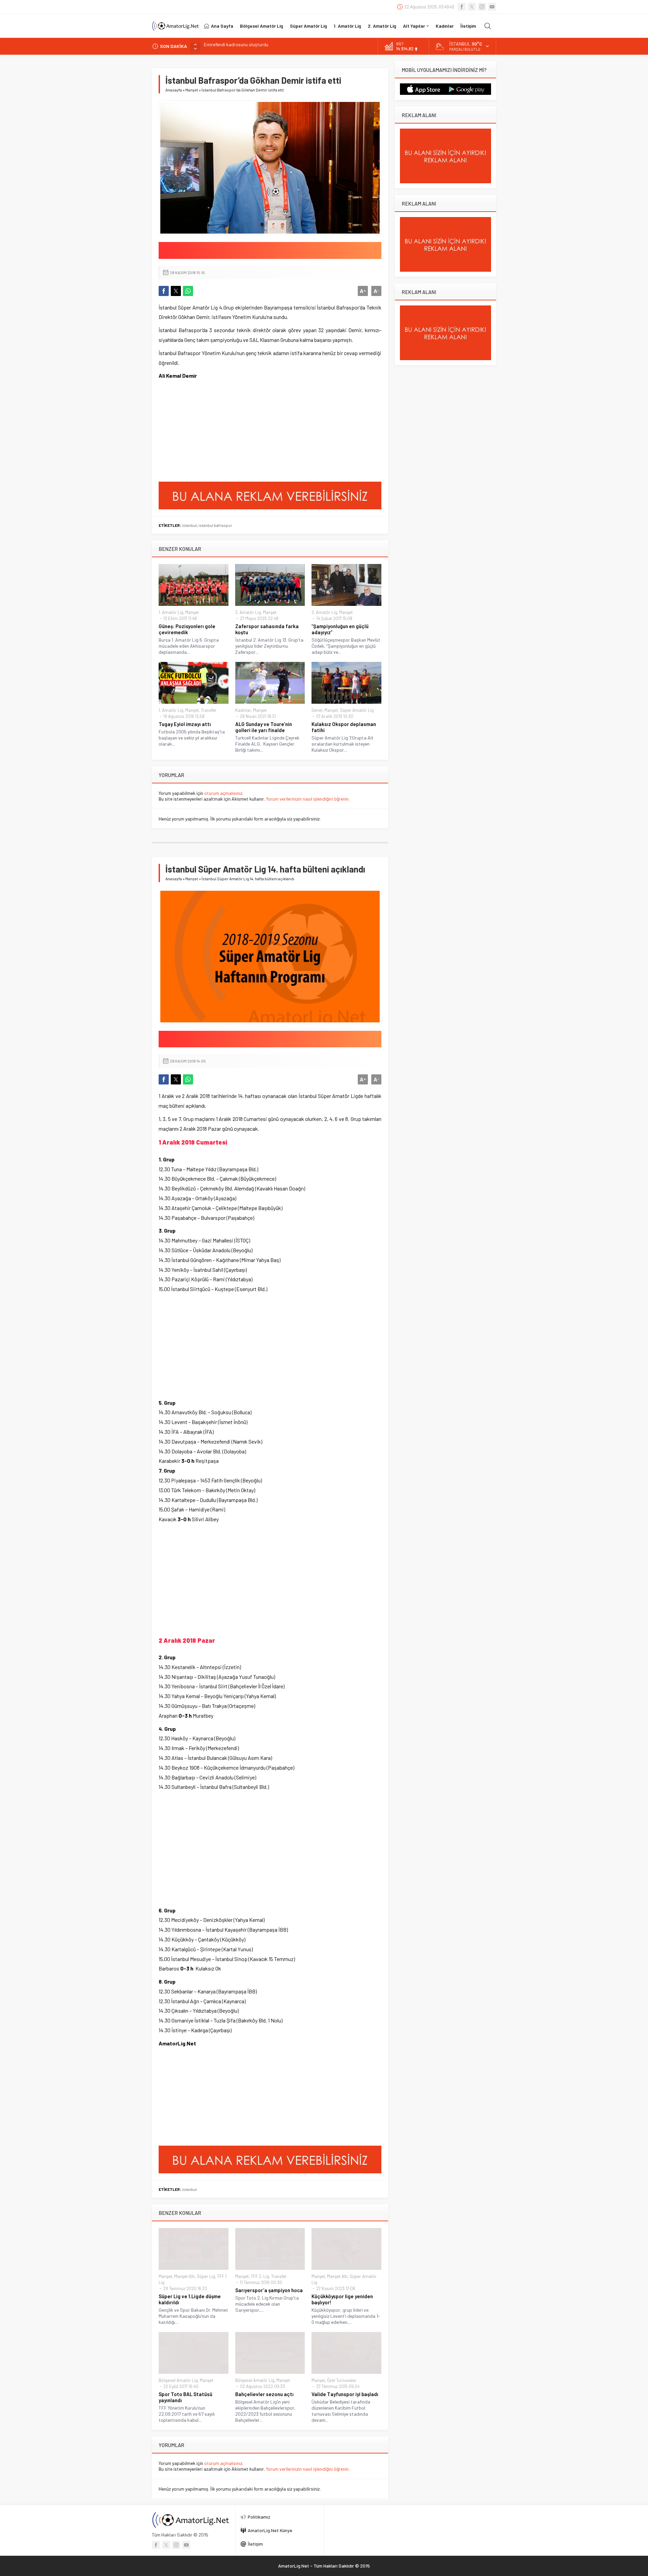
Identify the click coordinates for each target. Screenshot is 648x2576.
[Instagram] (482, 7)
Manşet (192, 90)
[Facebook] (462, 7)
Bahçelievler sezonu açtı (264, 2394)
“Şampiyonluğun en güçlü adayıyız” (340, 629)
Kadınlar (243, 710)
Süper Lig (206, 2276)
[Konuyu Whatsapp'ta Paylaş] (188, 291)
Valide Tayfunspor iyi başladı (345, 2394)
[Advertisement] (209, 433)
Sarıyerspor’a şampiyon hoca (269, 2290)
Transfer (209, 710)
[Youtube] (492, 7)
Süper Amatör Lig (357, 710)
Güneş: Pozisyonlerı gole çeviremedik (187, 629)
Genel (317, 710)
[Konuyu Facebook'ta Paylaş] (164, 291)
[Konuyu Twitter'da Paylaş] (176, 291)
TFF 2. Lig (260, 2276)
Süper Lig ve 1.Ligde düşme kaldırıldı (190, 2299)
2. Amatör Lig (248, 612)
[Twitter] (472, 7)
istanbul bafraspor (215, 525)
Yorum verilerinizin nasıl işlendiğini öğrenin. (308, 799)
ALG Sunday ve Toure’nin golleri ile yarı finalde (264, 727)
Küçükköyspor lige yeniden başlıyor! (342, 2299)
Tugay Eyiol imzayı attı (185, 724)
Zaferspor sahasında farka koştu (267, 629)
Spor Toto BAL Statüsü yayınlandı (185, 2397)
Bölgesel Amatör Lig (178, 2380)
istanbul (189, 525)
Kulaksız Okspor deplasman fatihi (344, 727)
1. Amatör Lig (171, 612)
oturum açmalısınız (223, 793)
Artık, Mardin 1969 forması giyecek (239, 46)
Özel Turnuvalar (342, 2380)
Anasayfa (174, 90)
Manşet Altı (184, 2276)
